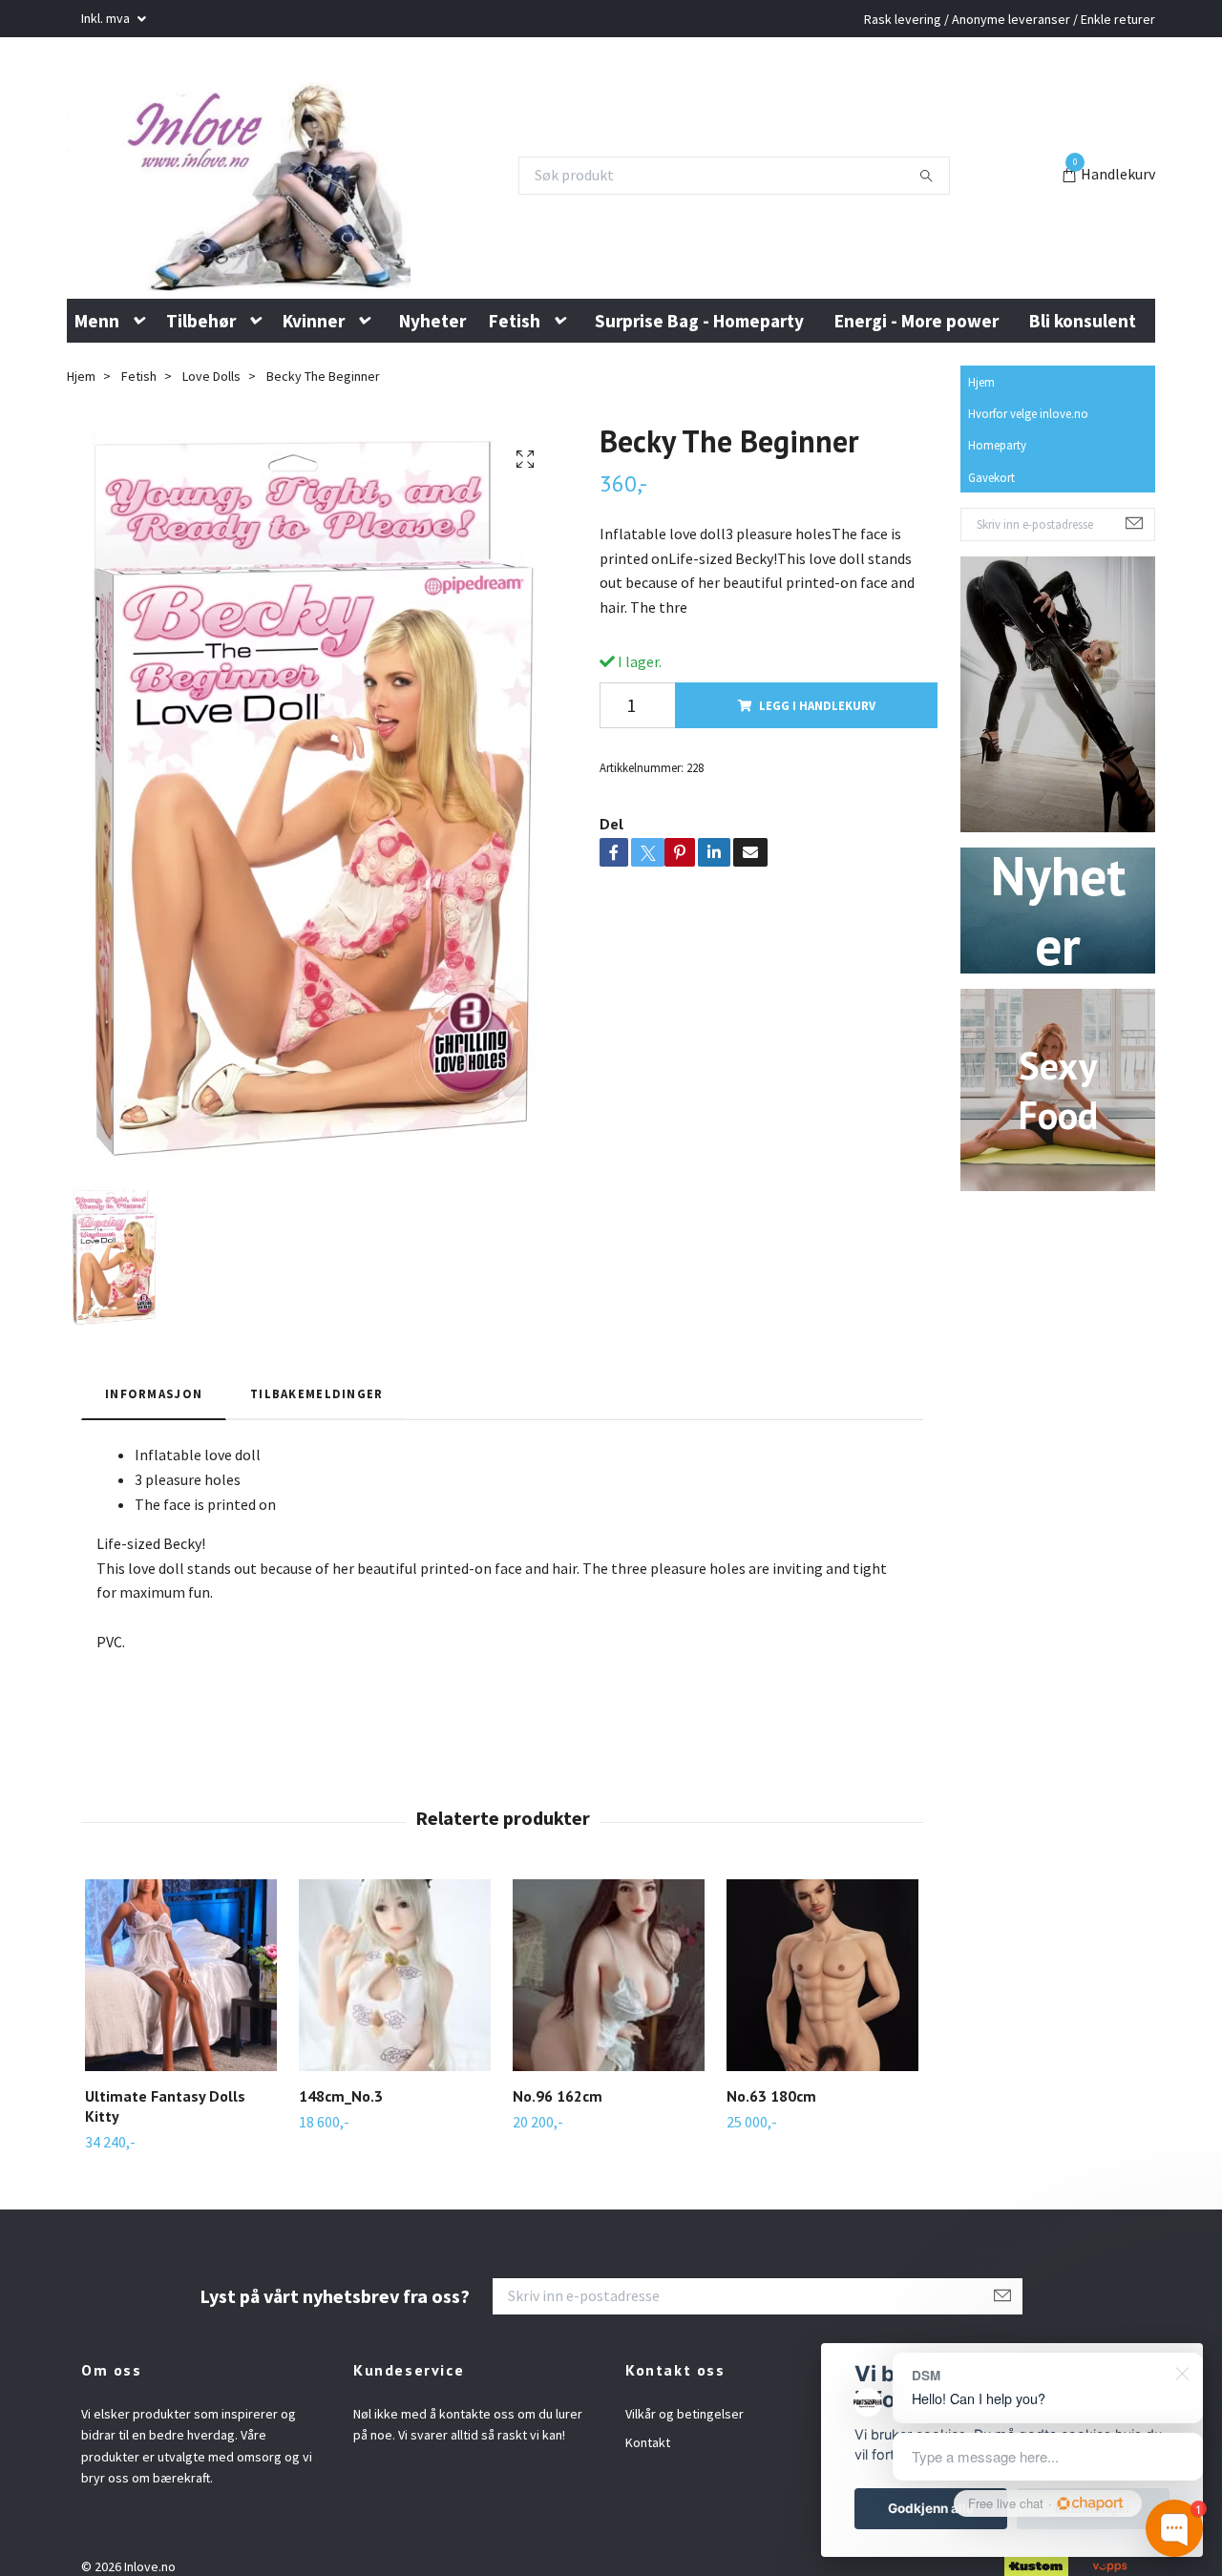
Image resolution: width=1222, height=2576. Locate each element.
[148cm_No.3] (395, 2031)
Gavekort (991, 533)
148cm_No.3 (341, 2152)
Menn (97, 376)
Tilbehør (201, 376)
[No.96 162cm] (609, 2031)
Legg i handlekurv (817, 761)
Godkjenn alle (931, 2508)
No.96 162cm (558, 2152)
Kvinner (314, 376)
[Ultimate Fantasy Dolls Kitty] (181, 2031)
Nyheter (432, 376)
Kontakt (648, 2499)
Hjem (981, 438)
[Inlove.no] (280, 203)
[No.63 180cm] (822, 2031)
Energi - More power (916, 376)
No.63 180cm (771, 2152)
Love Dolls (211, 432)
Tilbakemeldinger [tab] (316, 1450)
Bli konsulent (1083, 376)
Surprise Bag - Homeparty (699, 376)
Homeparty (997, 501)
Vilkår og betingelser (685, 2469)
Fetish (515, 376)
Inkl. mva (107, 18)
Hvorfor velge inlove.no (1028, 470)
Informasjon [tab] (154, 1450)
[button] (143, 377)
